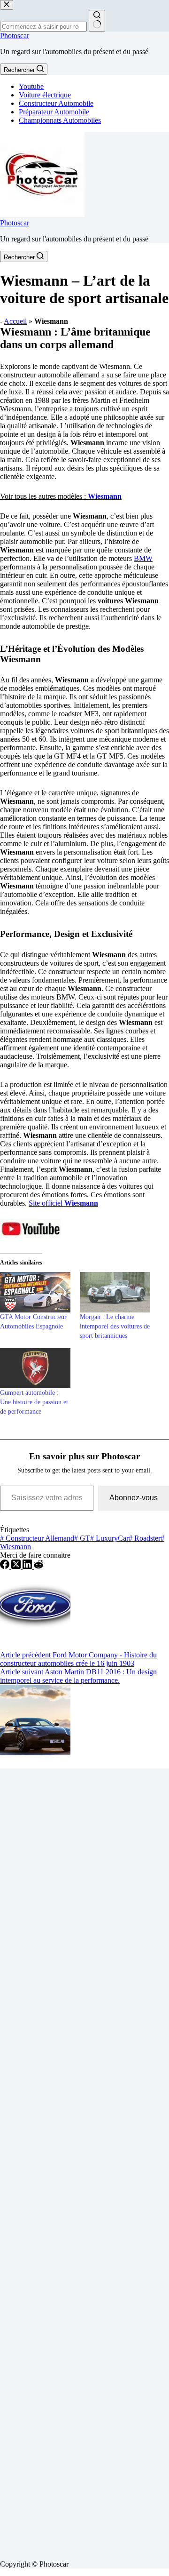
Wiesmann (105, 496)
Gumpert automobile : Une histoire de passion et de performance (34, 1402)
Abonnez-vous (134, 1498)
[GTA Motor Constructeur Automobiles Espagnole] (35, 1292)
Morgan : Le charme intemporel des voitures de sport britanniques (115, 1326)
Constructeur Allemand (37, 1538)
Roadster (145, 1538)
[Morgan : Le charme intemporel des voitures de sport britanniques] (115, 1292)
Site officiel (63, 1203)
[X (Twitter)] (17, 1566)
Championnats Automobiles (60, 120)
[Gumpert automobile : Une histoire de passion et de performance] (35, 1368)
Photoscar (15, 36)
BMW (143, 558)
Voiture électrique (45, 95)
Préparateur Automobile (54, 112)
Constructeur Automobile (56, 103)
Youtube (31, 86)
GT (82, 1538)
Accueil (15, 321)
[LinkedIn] (28, 1566)
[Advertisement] (84, 2160)
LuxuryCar (109, 1538)
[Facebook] (6, 1566)
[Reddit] (38, 1566)
